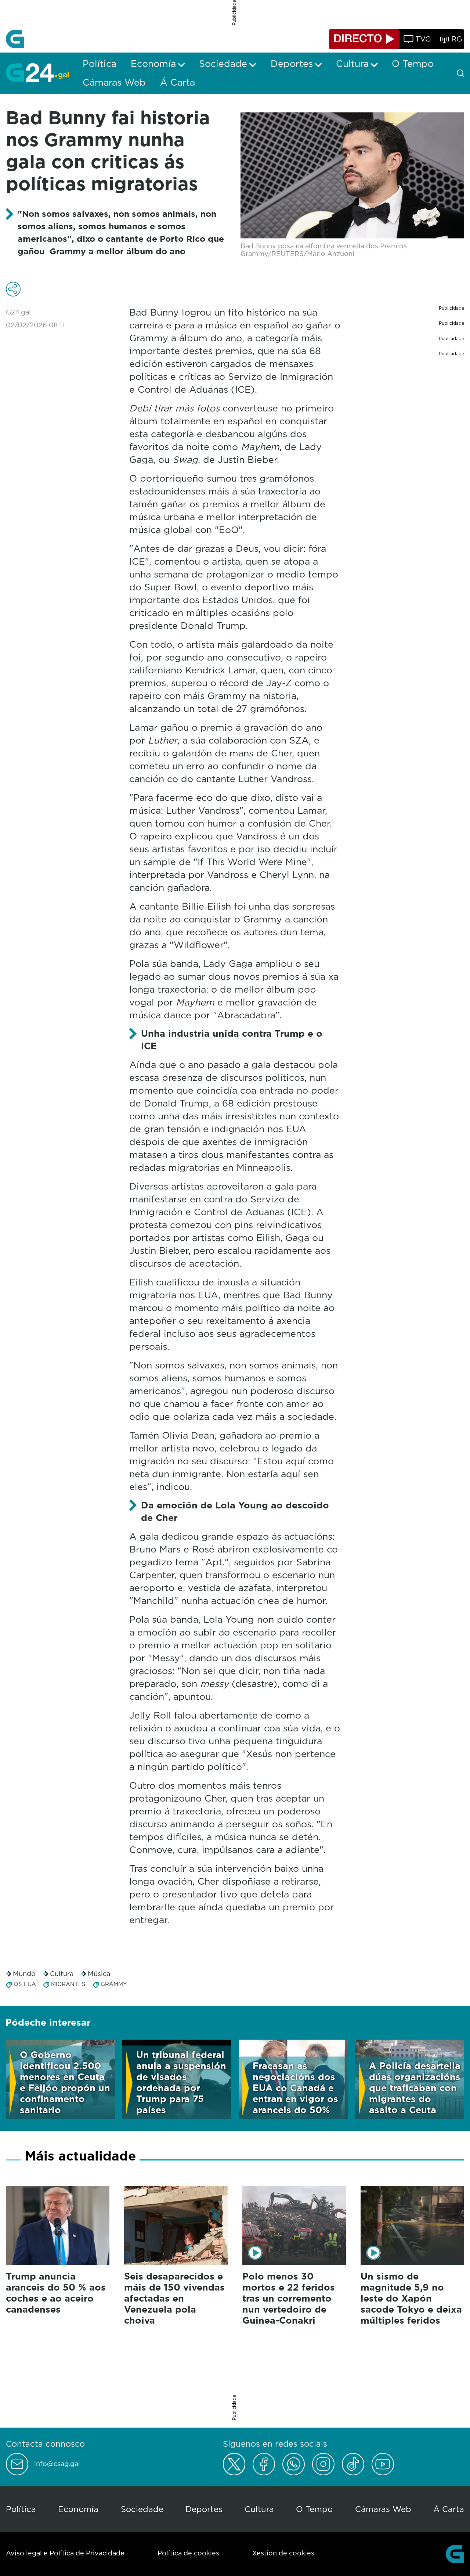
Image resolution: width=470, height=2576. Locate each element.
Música (99, 1974)
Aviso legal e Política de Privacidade (65, 2553)
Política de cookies (188, 2553)
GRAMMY (114, 1984)
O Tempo (314, 2509)
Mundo (24, 1974)
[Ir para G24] (37, 72)
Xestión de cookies (283, 2553)
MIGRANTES (68, 1984)
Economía (78, 2509)
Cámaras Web (383, 2509)
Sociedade (142, 2509)
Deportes (204, 2509)
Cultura (62, 1974)
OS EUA (25, 1984)
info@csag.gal (57, 2464)
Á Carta (449, 2509)
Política (21, 2509)
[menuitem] (100, 64)
